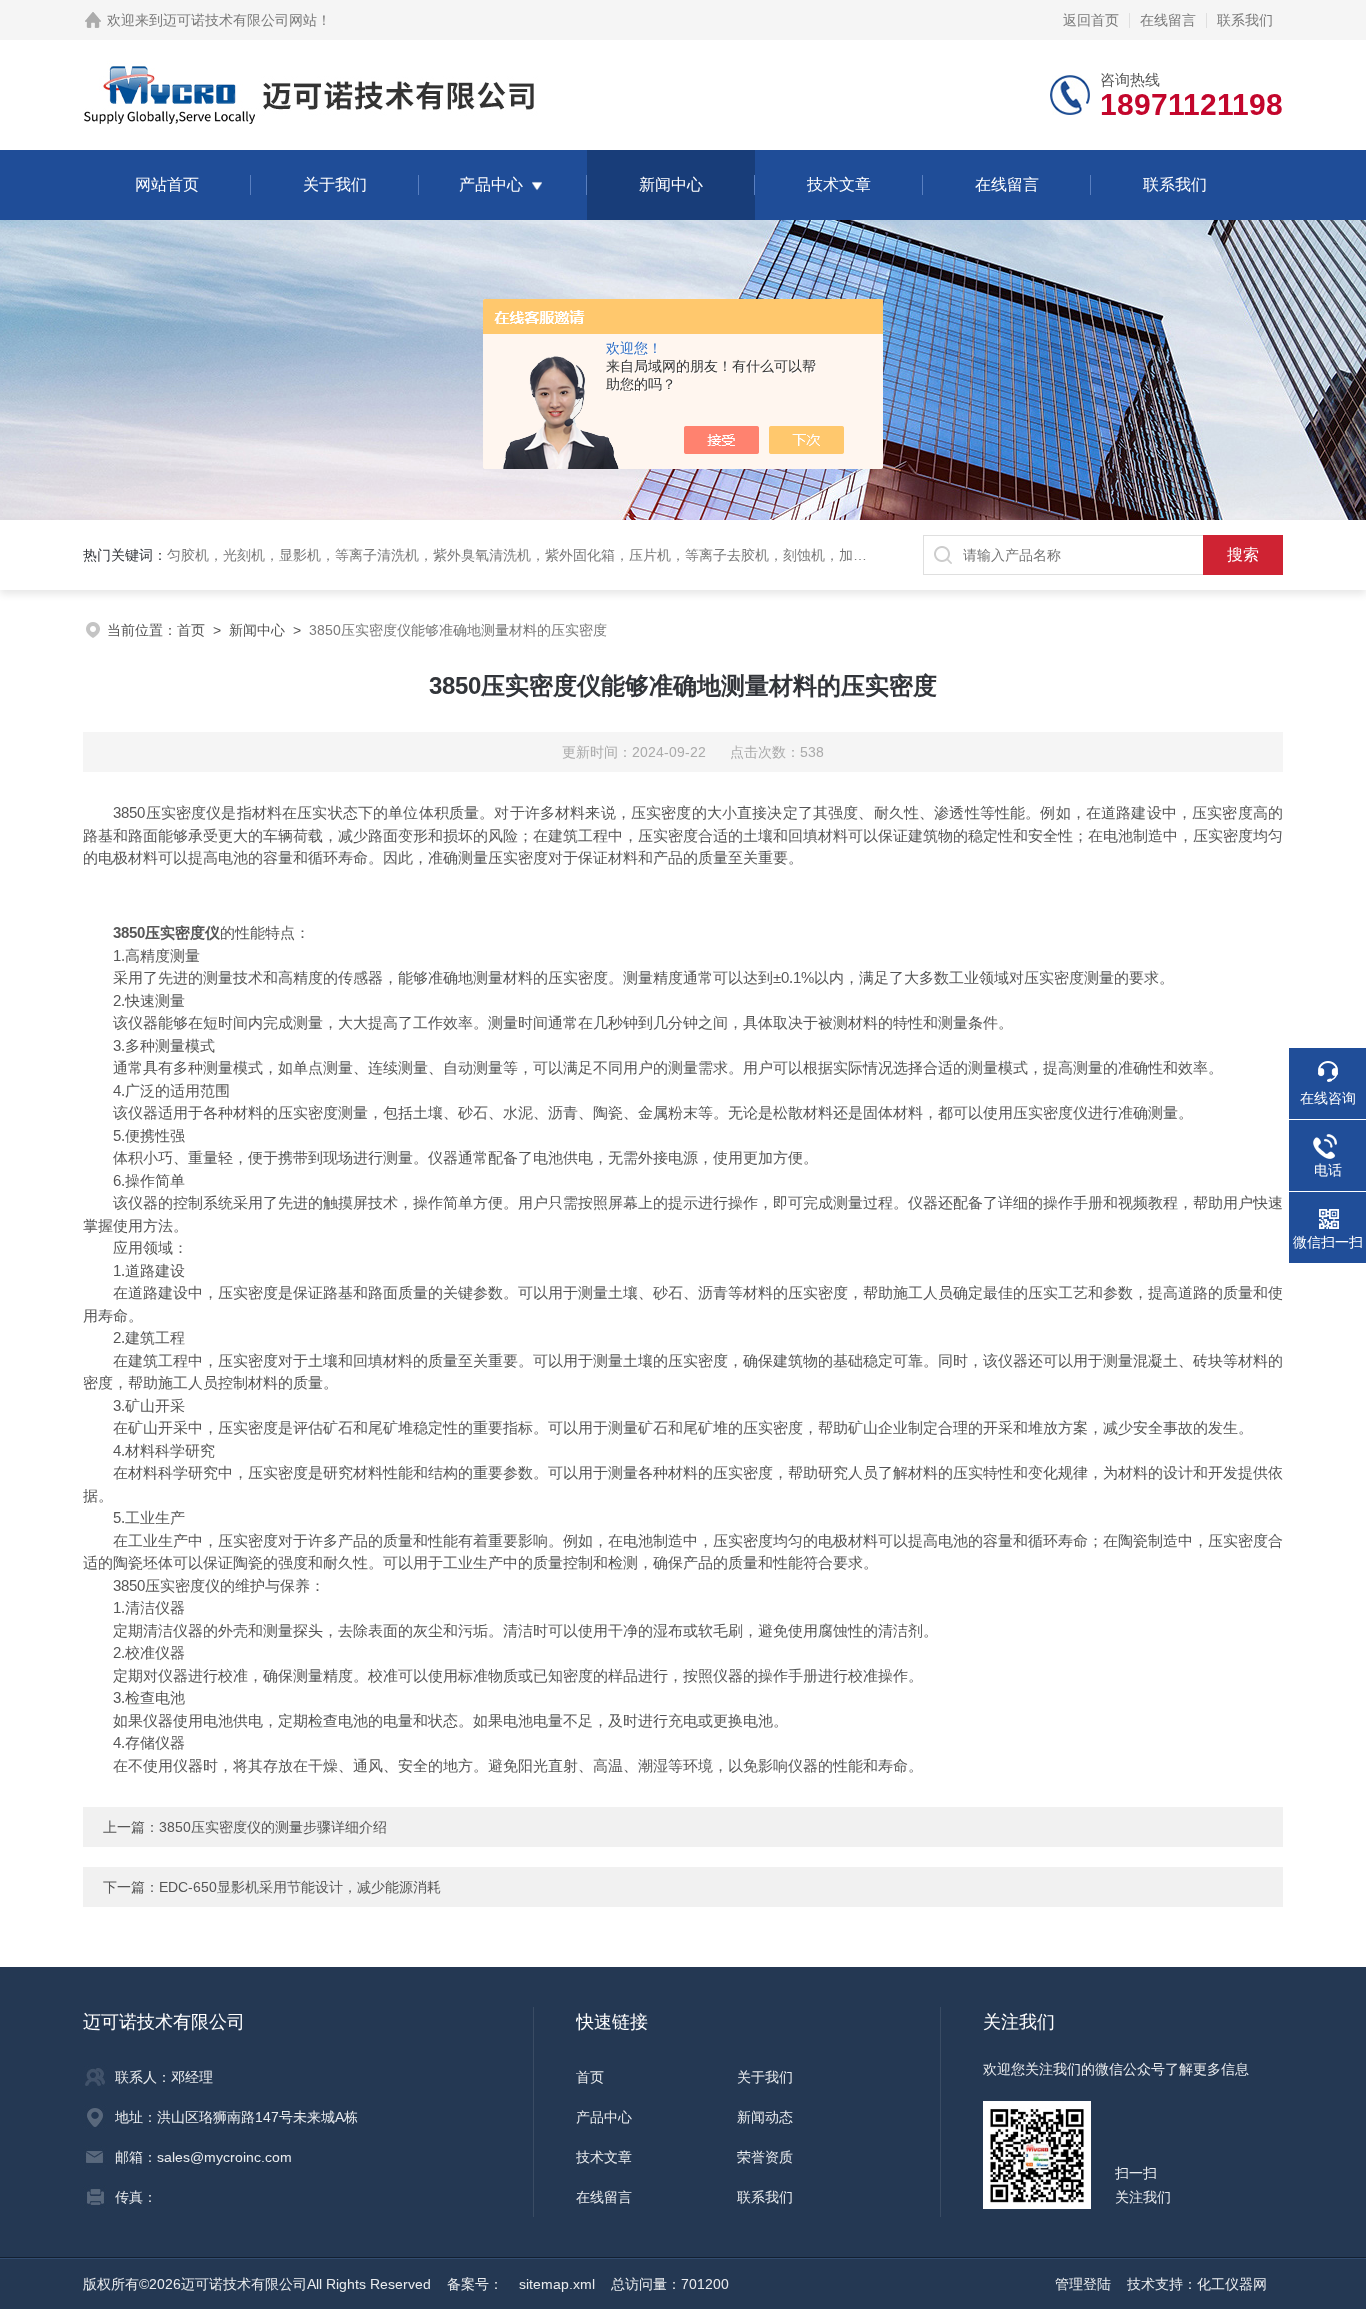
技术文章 (839, 184)
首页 (191, 630)
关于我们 (335, 184)
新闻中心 (671, 184)
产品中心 (491, 184)
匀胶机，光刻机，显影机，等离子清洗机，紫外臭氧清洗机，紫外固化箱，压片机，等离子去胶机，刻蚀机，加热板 (524, 555)
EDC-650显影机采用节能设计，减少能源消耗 (300, 1887)
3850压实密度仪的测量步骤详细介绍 (273, 1827)
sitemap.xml (557, 2284)
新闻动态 (765, 2117)
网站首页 (167, 184)
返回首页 (1091, 20)
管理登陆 (1083, 2284)
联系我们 (1245, 20)
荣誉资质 (765, 2157)
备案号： (475, 2284)
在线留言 (1168, 20)
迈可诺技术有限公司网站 (240, 20)
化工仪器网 (1232, 2284)
